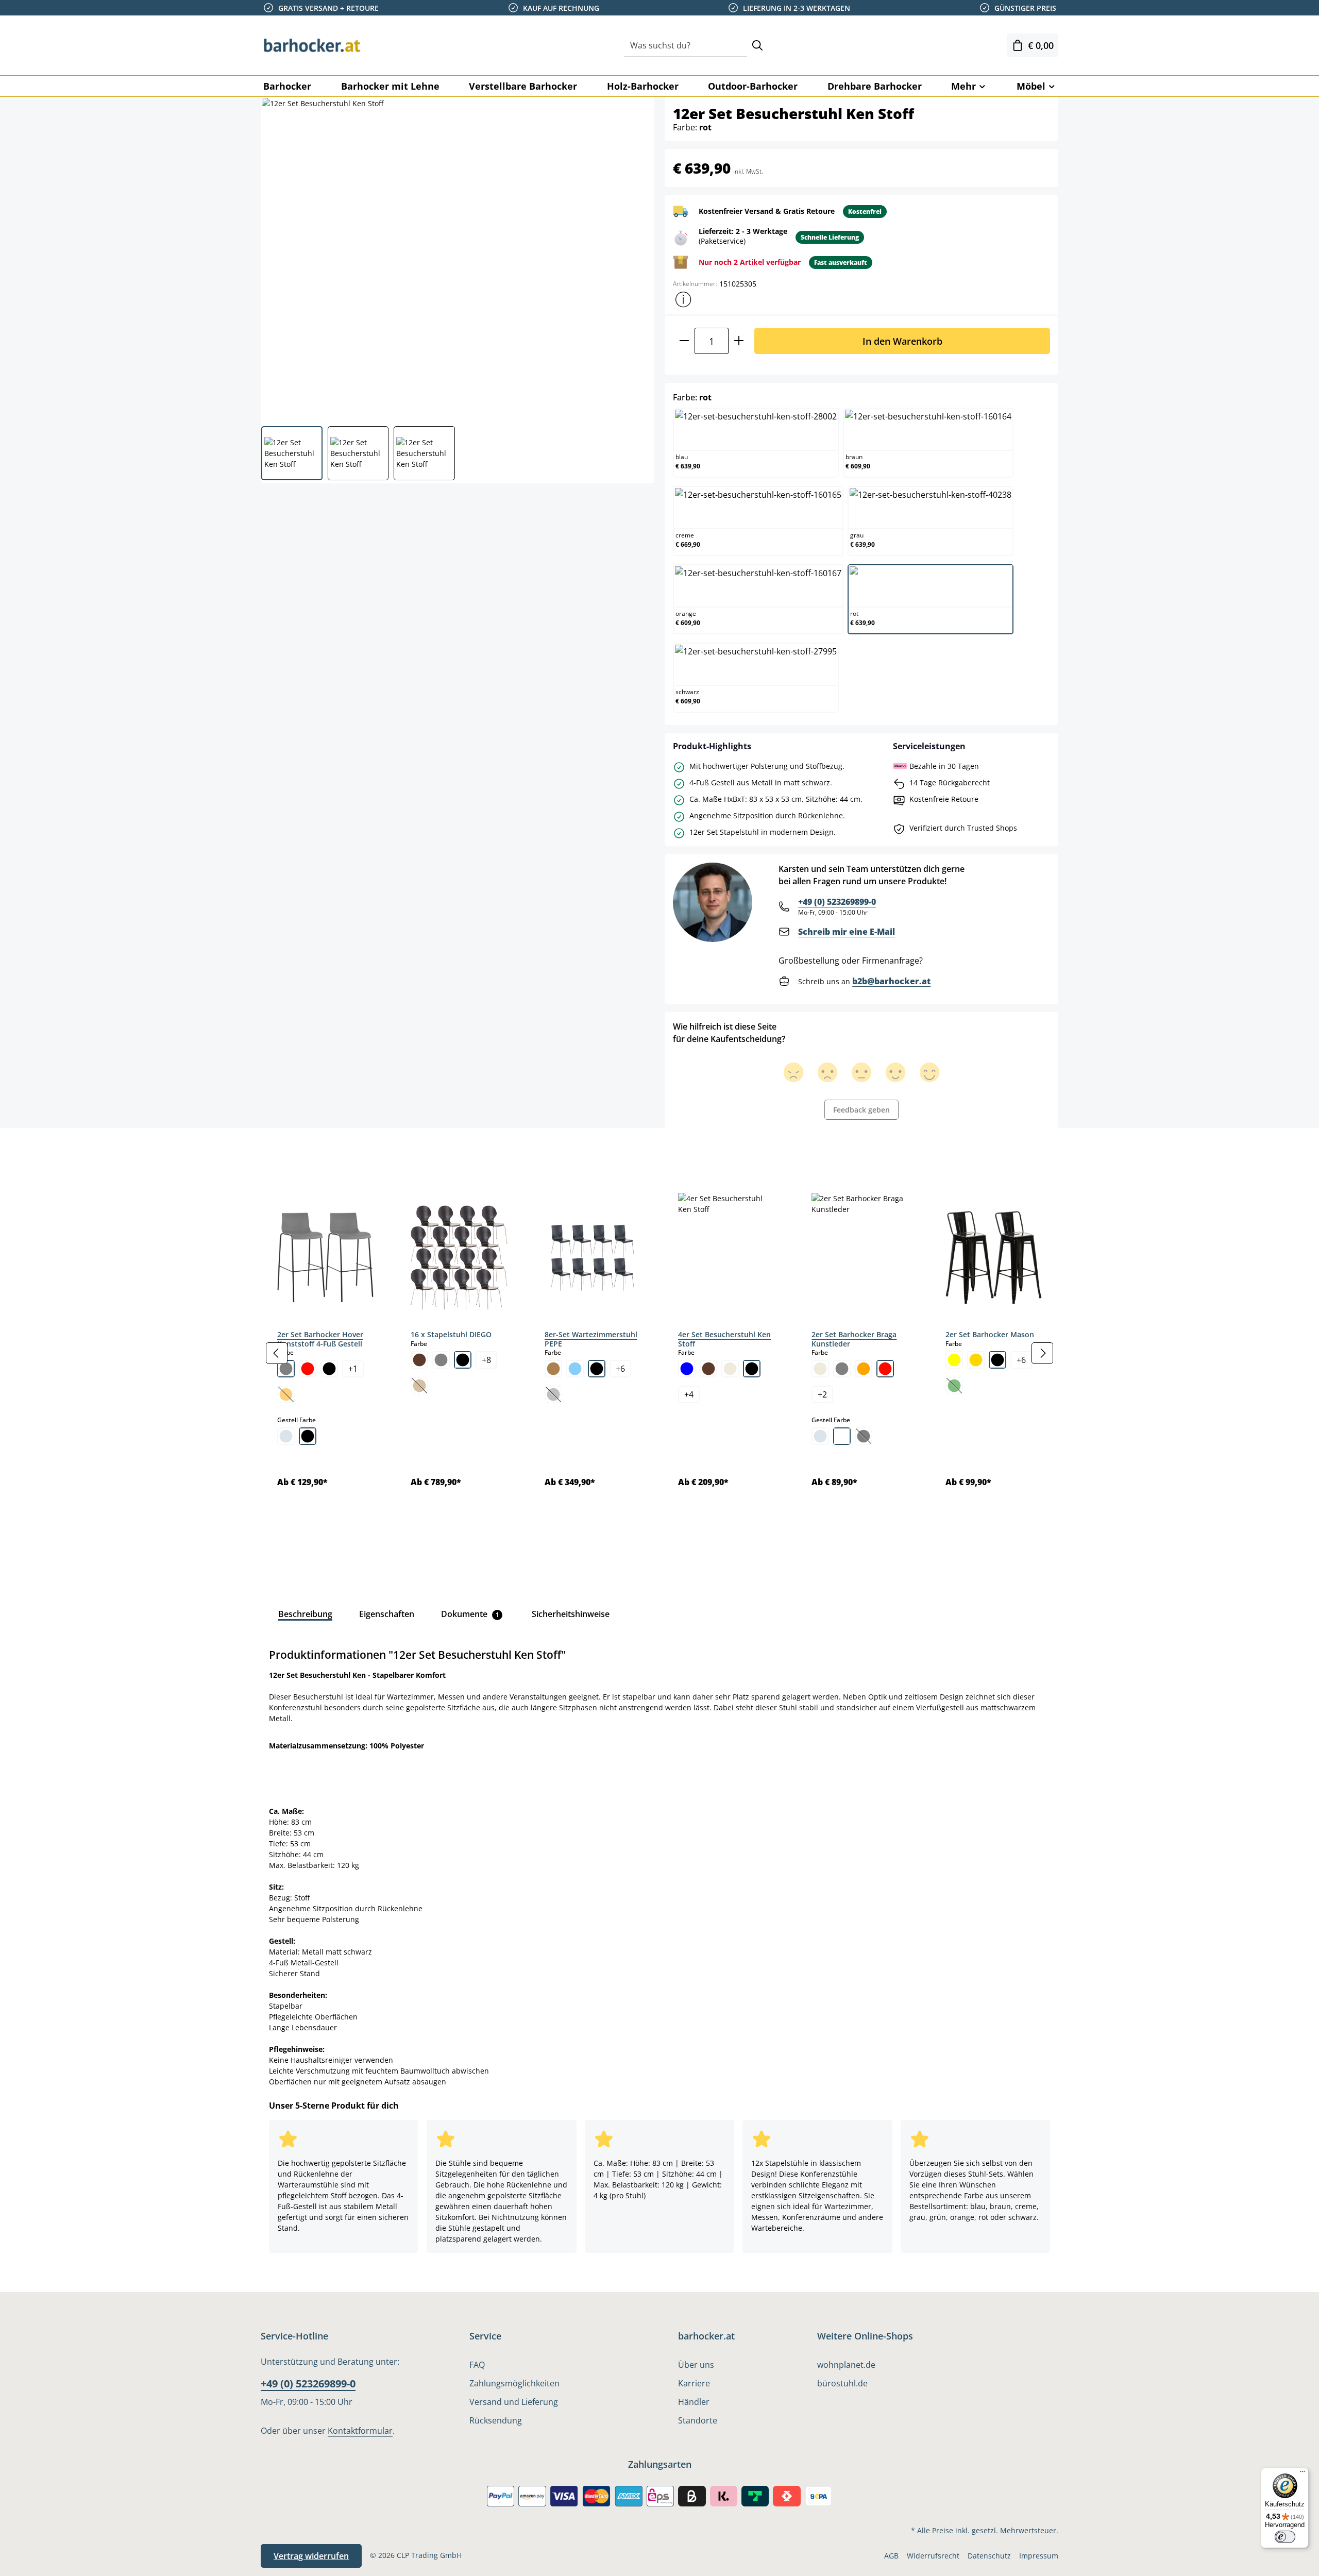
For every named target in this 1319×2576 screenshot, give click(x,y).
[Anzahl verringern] (684, 341)
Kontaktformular (360, 2431)
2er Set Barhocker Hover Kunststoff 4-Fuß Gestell (320, 1339)
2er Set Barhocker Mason (990, 1334)
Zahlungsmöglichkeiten (514, 2383)
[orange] (864, 1369)
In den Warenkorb (902, 341)
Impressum (1039, 2556)
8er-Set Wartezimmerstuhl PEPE (591, 1339)
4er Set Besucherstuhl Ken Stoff (724, 1339)
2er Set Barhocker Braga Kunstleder (854, 1339)
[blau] (687, 1369)
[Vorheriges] (277, 1353)
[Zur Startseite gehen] (312, 45)
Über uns (696, 2365)
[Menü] (1303, 2474)
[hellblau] (575, 1369)
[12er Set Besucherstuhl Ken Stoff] (457, 258)
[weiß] (842, 1436)
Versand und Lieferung (514, 2402)
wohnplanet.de (846, 2365)
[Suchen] (757, 46)
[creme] (730, 1369)
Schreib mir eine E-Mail (847, 932)
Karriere (694, 2383)
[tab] (278, 1151)
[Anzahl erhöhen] (739, 341)
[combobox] (686, 46)
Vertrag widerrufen (311, 2556)
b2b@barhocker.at (891, 981)
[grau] (286, 1369)
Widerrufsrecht (933, 2556)
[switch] (1285, 2537)
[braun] (419, 1360)
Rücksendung (496, 2420)
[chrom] (286, 1436)
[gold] (976, 1360)
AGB (891, 2556)
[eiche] (553, 1369)
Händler (694, 2402)
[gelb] (954, 1360)
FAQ (477, 2365)
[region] (659, 1353)
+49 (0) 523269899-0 (837, 902)
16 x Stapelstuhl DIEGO (451, 1334)
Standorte (698, 2420)
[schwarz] (329, 1369)
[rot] (308, 1369)
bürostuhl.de (842, 2383)
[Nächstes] (1042, 1353)
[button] (683, 299)
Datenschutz (989, 2556)
